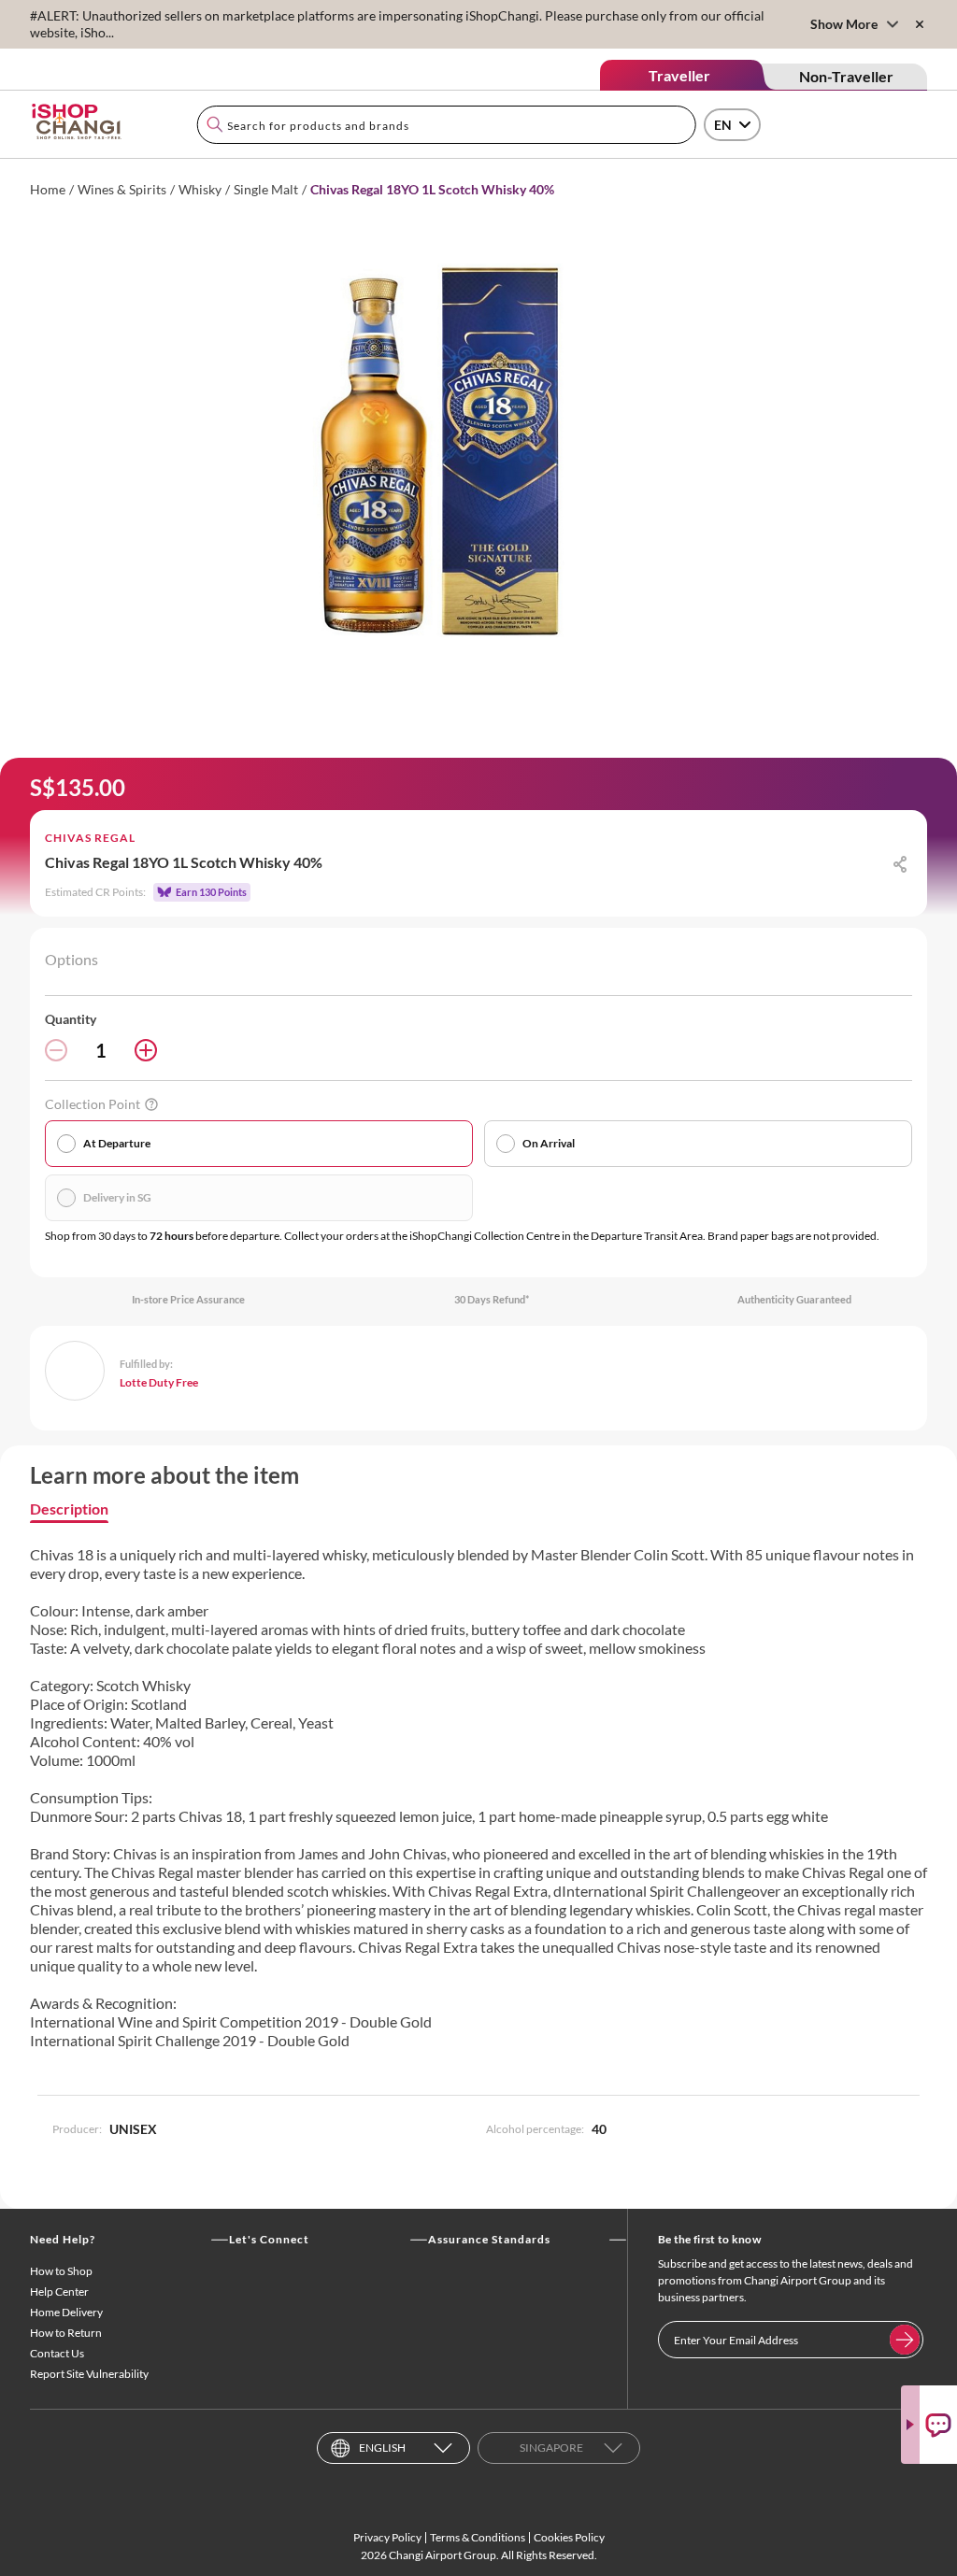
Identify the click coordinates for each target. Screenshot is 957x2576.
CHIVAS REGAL (90, 838)
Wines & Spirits (122, 189)
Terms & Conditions (478, 2537)
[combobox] (446, 125)
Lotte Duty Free (159, 1382)
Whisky (200, 189)
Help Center (59, 2291)
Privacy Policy (387, 2537)
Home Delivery (66, 2312)
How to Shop (61, 2271)
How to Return (66, 2333)
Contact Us (57, 2353)
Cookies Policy (569, 2537)
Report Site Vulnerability (89, 2374)
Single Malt (266, 189)
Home (48, 189)
